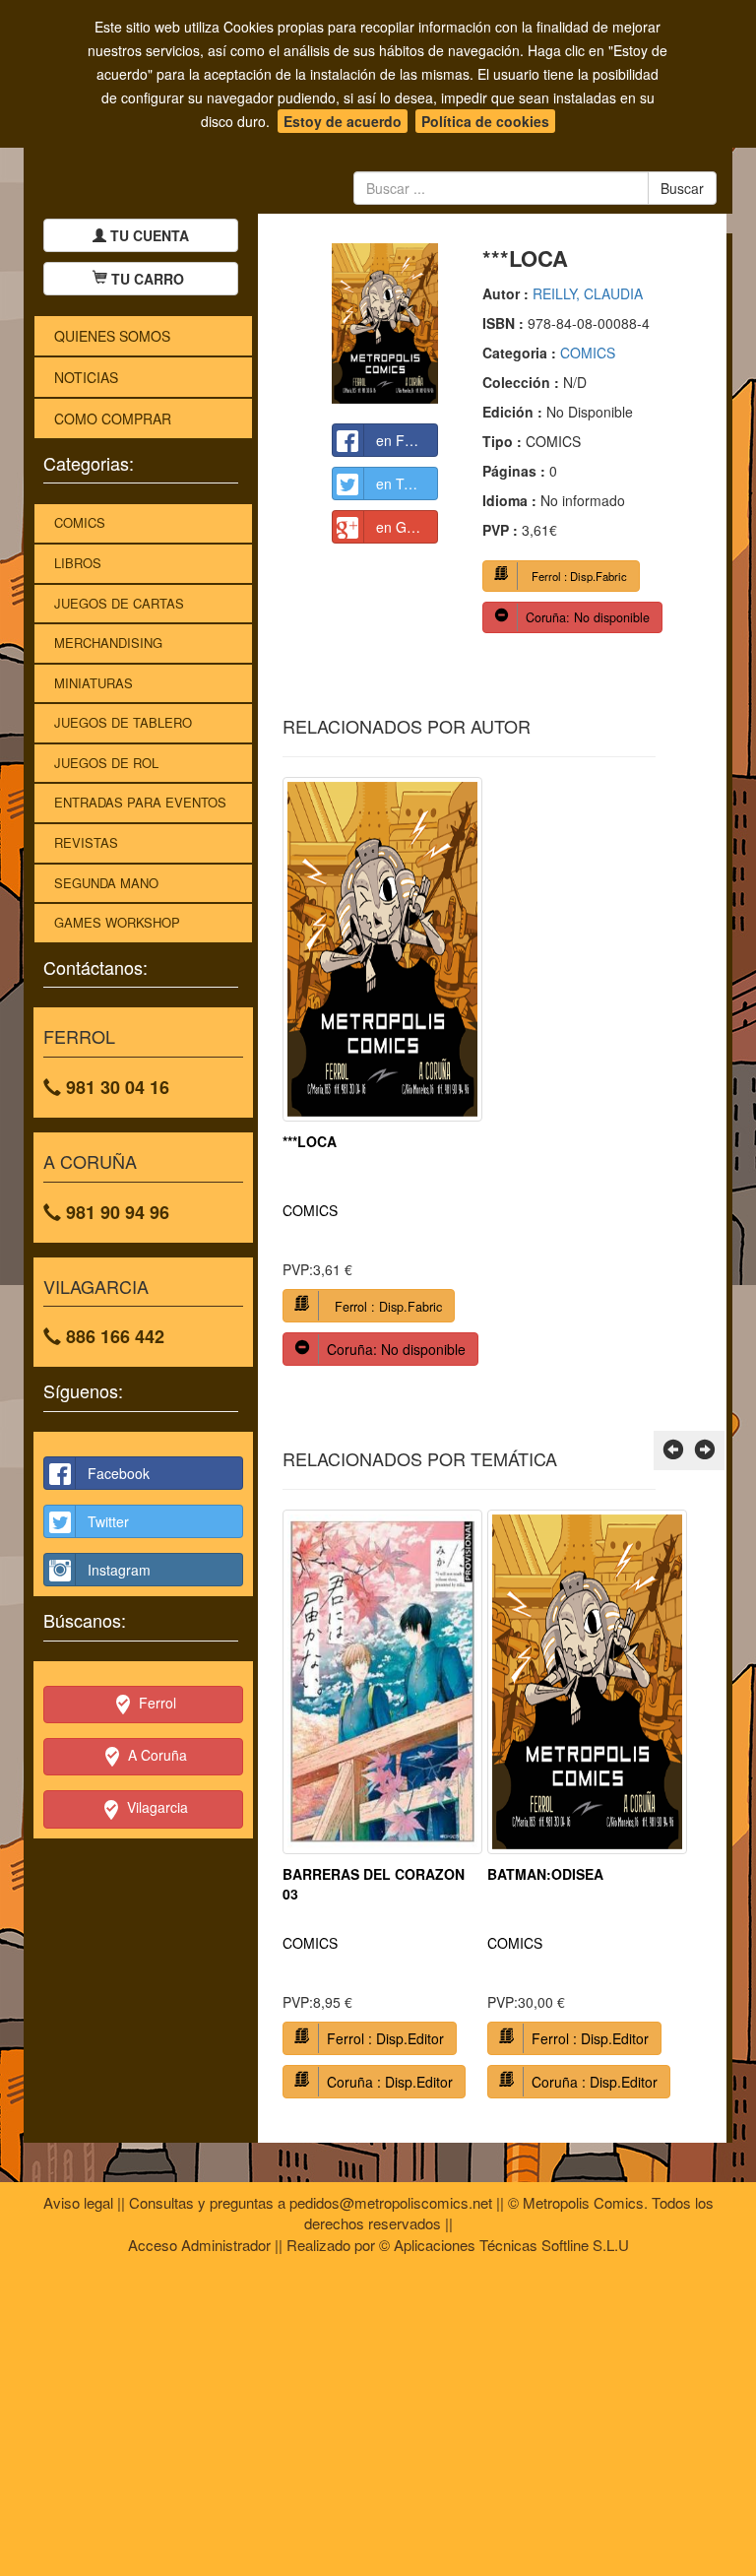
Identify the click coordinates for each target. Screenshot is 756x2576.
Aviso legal (78, 2202)
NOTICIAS (86, 377)
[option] (382, 1079)
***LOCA (310, 1141)
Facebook (119, 1473)
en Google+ (408, 527)
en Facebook (408, 440)
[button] (673, 1450)
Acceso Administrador (199, 2245)
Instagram (119, 1570)
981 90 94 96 (115, 1212)
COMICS (80, 522)
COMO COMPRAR (113, 419)
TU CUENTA (148, 235)
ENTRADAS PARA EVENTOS (140, 802)
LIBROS (78, 563)
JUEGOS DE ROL (106, 763)
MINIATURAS (94, 683)
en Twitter (407, 483)
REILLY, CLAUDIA (588, 293)
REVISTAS (86, 842)
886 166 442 (113, 1336)
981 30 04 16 (115, 1087)
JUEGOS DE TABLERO (123, 722)
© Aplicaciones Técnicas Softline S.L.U (504, 2245)
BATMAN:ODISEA (545, 1874)
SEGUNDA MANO (106, 883)
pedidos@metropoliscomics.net (391, 2202)
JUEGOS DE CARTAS (119, 603)
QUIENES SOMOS (112, 336)
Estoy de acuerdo (343, 121)
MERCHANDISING (108, 643)
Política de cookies (485, 121)
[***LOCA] (385, 323)
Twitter (108, 1521)
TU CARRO (148, 279)
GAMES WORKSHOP (117, 922)
